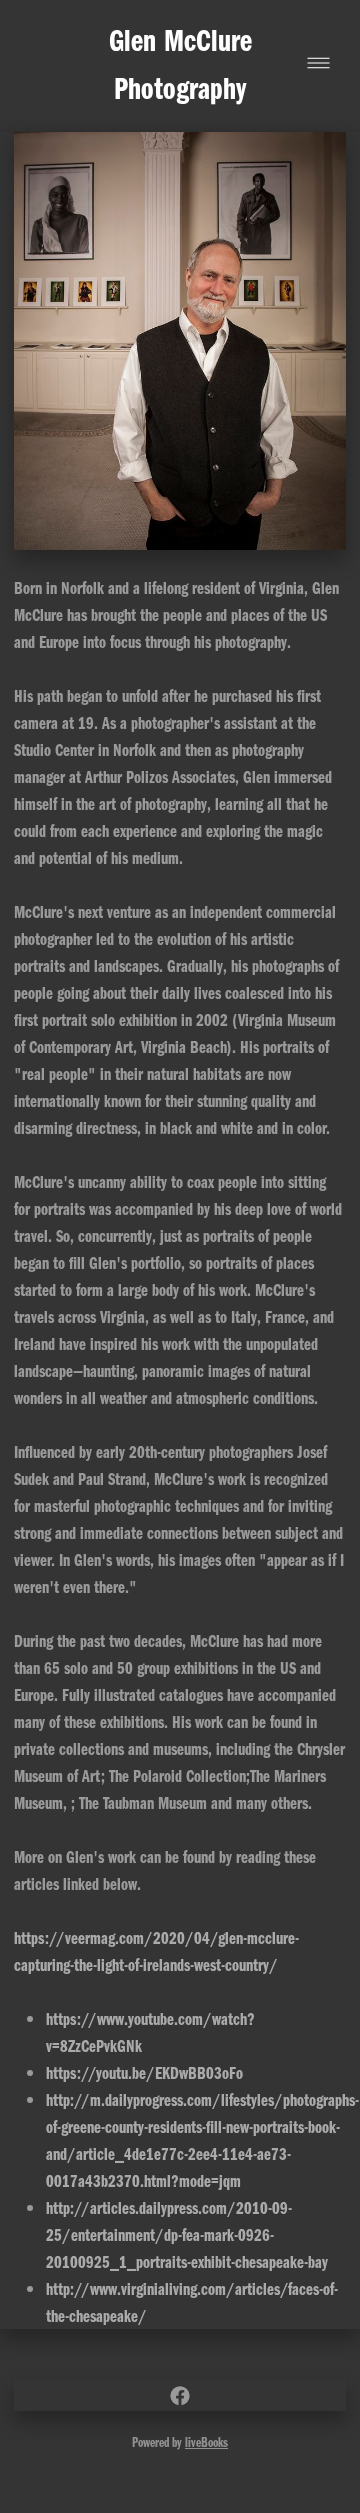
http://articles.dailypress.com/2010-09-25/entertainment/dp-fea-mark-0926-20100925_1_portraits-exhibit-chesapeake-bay (187, 2234)
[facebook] (180, 2395)
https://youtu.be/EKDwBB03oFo (144, 2072)
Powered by (180, 2442)
